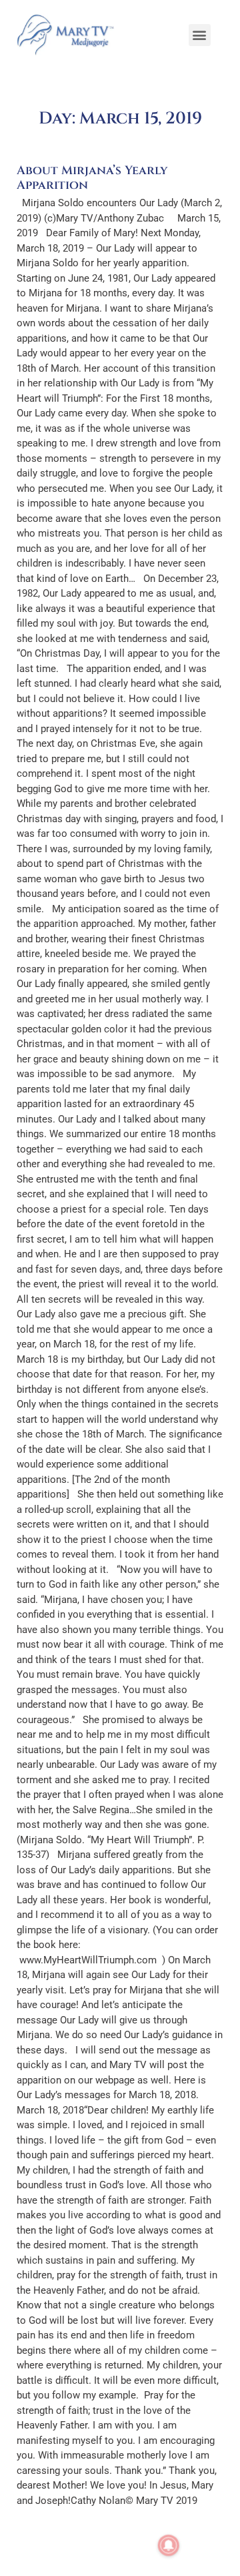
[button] (200, 35)
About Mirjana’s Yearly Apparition (92, 178)
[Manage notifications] (169, 2545)
